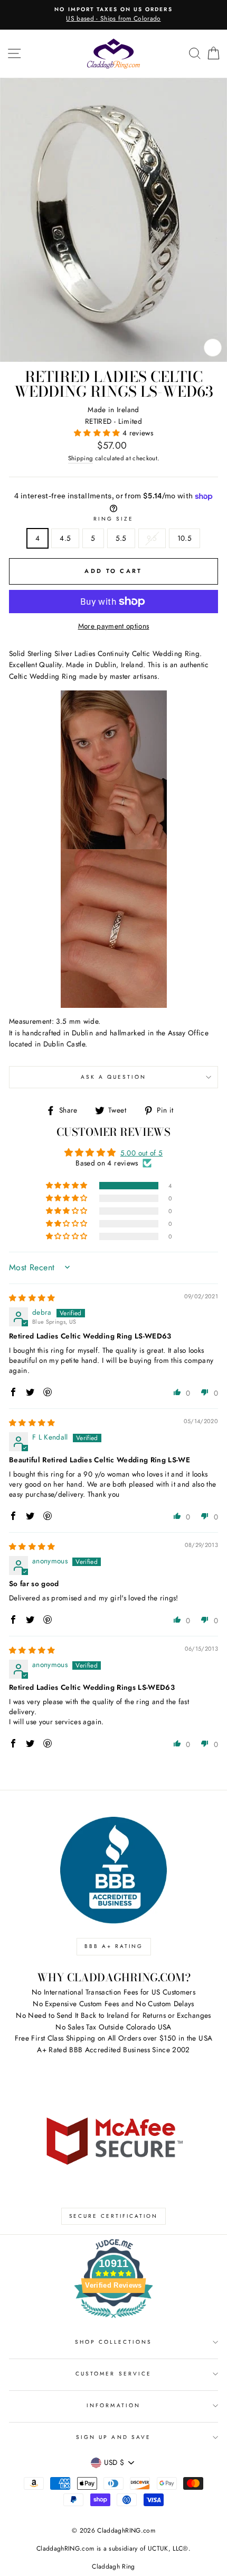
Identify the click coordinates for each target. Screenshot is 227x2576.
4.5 (65, 538)
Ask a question (114, 1077)
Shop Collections (114, 2342)
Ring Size (114, 519)
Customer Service (113, 2374)
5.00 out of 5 (141, 1153)
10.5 (185, 538)
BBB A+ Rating (114, 1946)
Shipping (81, 458)
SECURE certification (113, 2216)
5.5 (121, 538)
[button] (98, 433)
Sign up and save (113, 2437)
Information (113, 2405)
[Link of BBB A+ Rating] (113, 1870)
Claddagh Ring (113, 2566)
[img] (32, 1298)
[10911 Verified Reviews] (113, 2320)
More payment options (114, 626)
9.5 (152, 538)
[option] (113, 15)
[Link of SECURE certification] (113, 2140)
